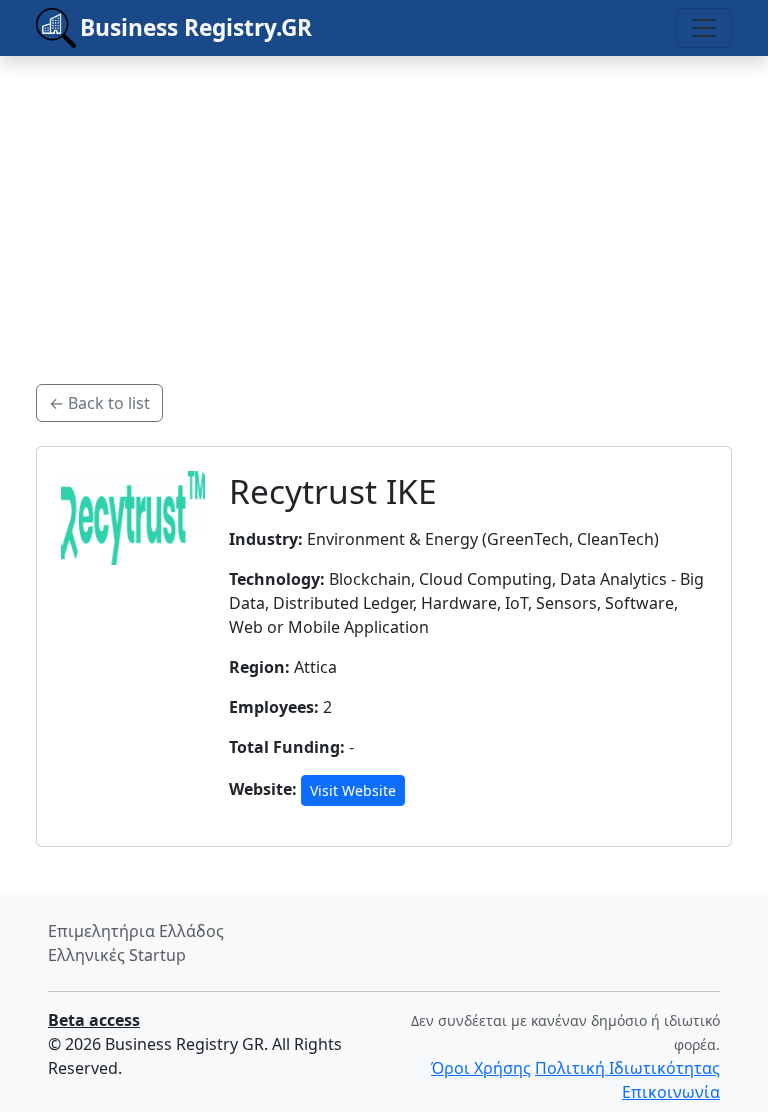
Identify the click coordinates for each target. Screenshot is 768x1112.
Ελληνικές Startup (117, 955)
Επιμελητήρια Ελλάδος (136, 931)
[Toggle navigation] (704, 28)
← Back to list (99, 403)
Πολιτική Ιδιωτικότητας (627, 1068)
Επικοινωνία (671, 1092)
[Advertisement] (384, 196)
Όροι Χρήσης (481, 1068)
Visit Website (353, 790)
